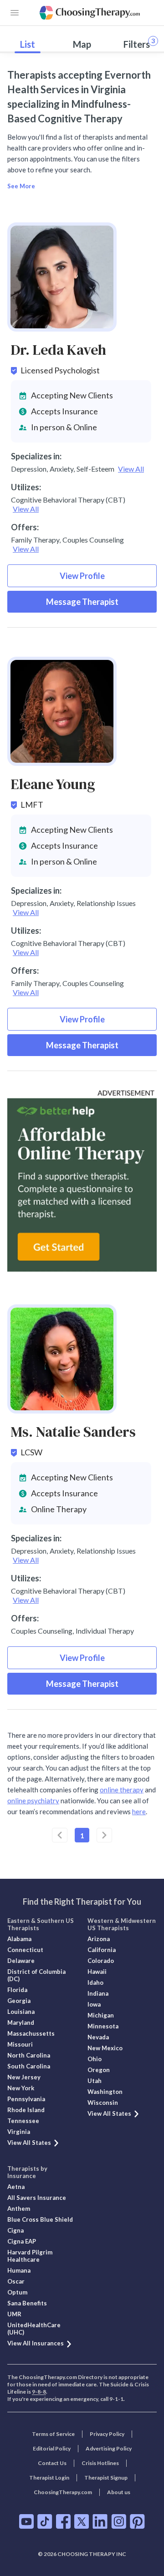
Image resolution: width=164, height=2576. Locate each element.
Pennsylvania (26, 2099)
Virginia (19, 2132)
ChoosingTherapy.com (63, 2492)
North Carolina (29, 2055)
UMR (14, 2314)
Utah (95, 2081)
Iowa (94, 2004)
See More (21, 186)
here (139, 1811)
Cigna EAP (22, 2241)
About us (119, 2492)
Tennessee (23, 2121)
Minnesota (103, 2026)
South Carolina (29, 2066)
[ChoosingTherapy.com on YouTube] (26, 2521)
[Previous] (60, 1835)
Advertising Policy (109, 2448)
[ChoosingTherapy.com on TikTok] (45, 2521)
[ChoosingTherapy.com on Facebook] (63, 2521)
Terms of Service (53, 2434)
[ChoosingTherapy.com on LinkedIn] (100, 2521)
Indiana (98, 1993)
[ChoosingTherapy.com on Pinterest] (137, 2521)
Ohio (95, 2059)
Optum (17, 2292)
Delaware (21, 1961)
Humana (19, 2270)
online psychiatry (33, 1801)
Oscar (16, 2281)
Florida (17, 1990)
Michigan (101, 2015)
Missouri (20, 2044)
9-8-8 (39, 2392)
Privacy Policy (107, 2434)
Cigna (15, 2230)
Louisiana (21, 2012)
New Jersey (24, 2077)
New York (21, 2088)
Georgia (19, 2001)
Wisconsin (103, 2103)
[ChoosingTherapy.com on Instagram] (119, 2521)
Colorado (101, 1961)
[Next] (104, 1835)
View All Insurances (36, 2343)
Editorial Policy (52, 2448)
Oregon (99, 2070)
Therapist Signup (106, 2478)
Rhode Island (26, 2110)
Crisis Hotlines (100, 2463)
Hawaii (97, 1972)
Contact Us (52, 2463)
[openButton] (15, 13)
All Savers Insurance (37, 2198)
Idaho (95, 1982)
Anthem (19, 2209)
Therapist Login (49, 2478)
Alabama (19, 1939)
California (102, 1950)
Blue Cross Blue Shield (40, 2219)
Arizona (99, 1939)
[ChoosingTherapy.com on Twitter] (82, 2521)
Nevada (98, 2037)
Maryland (21, 2023)
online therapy (122, 1790)
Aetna (16, 2187)
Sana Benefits (27, 2303)
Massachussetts (31, 2033)
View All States (29, 2143)
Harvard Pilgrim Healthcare (30, 2256)
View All (131, 469)
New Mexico (105, 2048)
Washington (105, 2092)
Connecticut (25, 1950)
